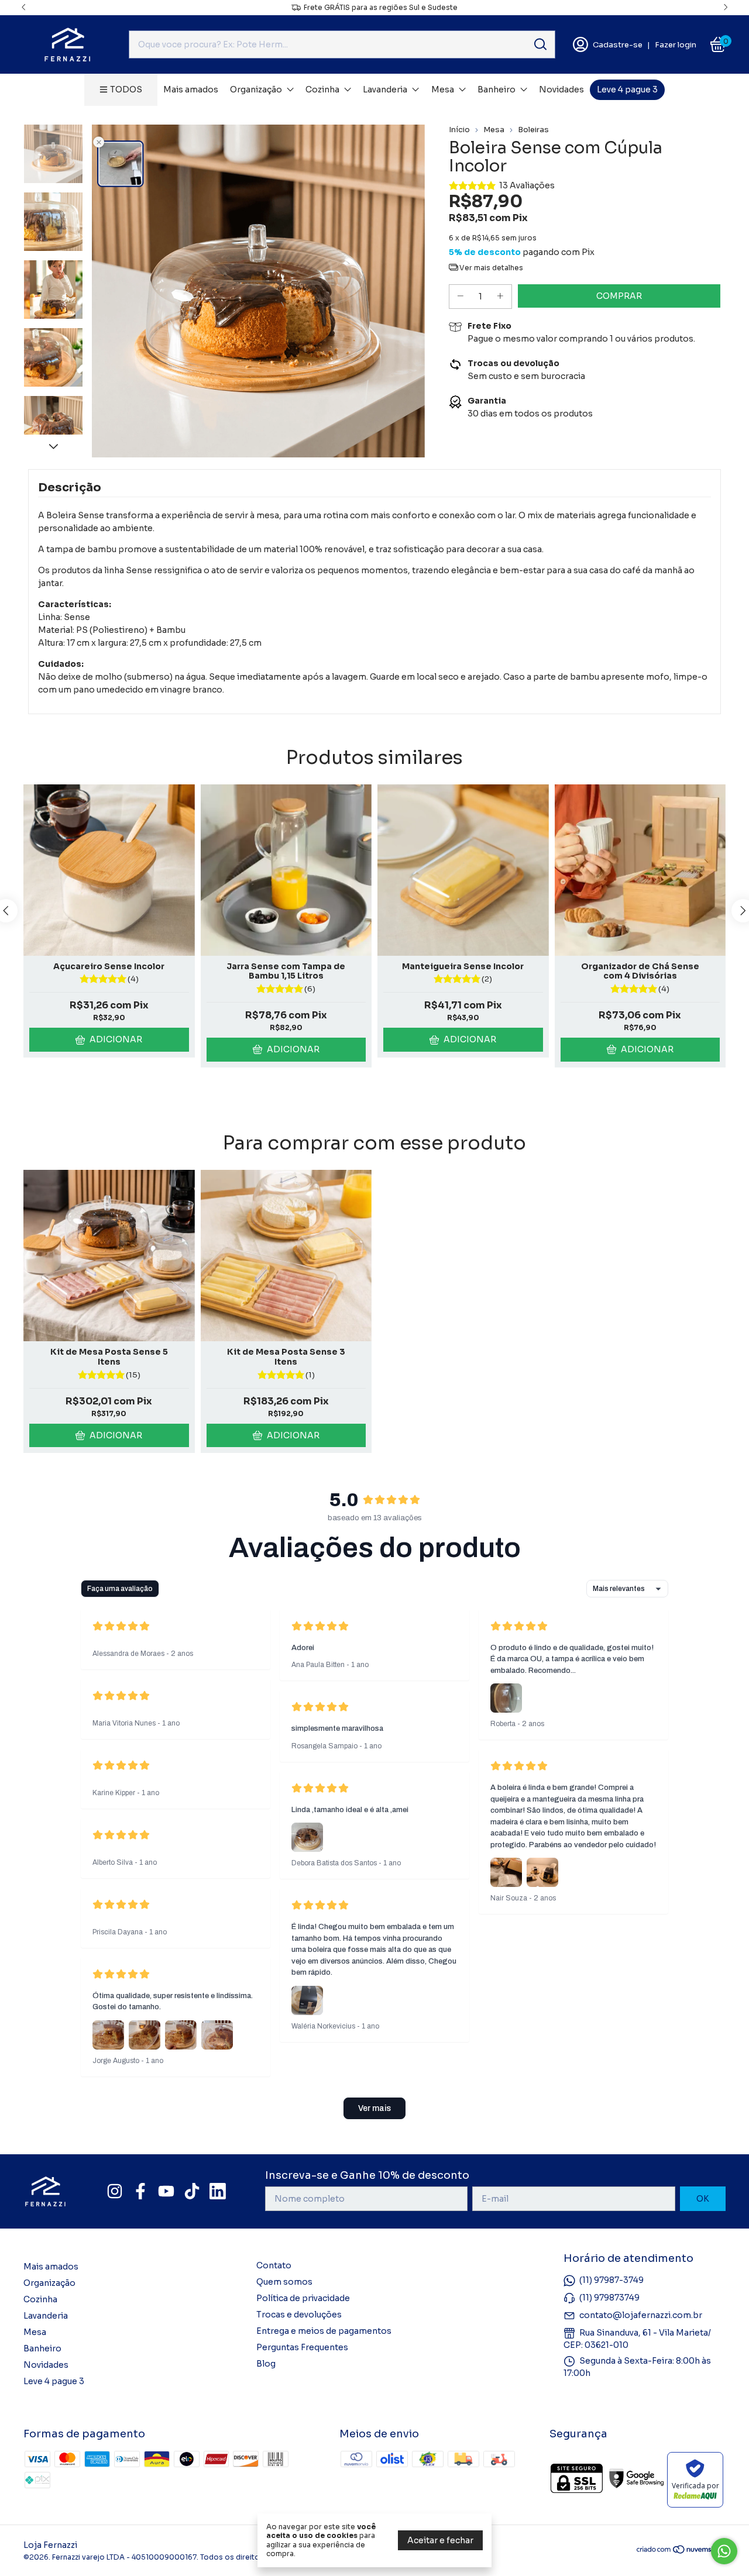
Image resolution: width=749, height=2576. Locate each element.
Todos (126, 89)
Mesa (443, 89)
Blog (266, 2364)
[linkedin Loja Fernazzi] (218, 2191)
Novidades (561, 89)
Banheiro (497, 89)
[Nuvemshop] (681, 2551)
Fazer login (676, 45)
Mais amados (191, 89)
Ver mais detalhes (490, 268)
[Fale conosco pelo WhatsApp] (724, 2551)
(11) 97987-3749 (611, 2280)
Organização (256, 89)
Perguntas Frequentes (302, 2347)
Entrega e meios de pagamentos (324, 2331)
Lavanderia (385, 89)
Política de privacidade (303, 2298)
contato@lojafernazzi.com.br (641, 2315)
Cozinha (322, 89)
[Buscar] (540, 44)
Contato (274, 2265)
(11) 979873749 (609, 2298)
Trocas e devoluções (299, 2315)
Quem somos (284, 2282)
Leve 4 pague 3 (627, 89)
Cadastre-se (618, 45)
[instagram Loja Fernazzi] (115, 2191)
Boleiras (533, 130)
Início (459, 130)
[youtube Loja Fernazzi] (166, 2191)
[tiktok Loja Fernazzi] (192, 2191)
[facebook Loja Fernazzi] (140, 2191)
